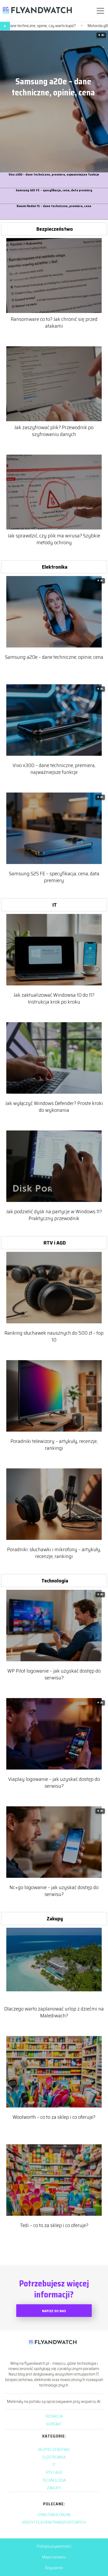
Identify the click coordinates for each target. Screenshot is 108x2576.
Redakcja (54, 2416)
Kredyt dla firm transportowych (54, 2522)
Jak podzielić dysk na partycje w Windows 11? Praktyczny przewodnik (54, 1215)
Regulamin (54, 2568)
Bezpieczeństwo (55, 229)
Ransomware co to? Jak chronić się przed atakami (54, 322)
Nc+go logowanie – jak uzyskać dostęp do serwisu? (54, 1891)
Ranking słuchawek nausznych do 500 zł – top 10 (54, 1336)
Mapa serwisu (54, 2557)
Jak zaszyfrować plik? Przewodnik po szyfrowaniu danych (54, 431)
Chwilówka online (54, 2515)
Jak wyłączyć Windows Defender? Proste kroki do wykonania (54, 1107)
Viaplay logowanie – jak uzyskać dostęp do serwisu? (54, 1782)
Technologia (55, 1581)
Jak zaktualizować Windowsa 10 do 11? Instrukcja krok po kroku (54, 998)
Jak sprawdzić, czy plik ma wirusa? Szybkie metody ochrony (54, 539)
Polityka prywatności (54, 2546)
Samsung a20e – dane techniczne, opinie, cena (53, 87)
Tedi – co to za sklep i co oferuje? (54, 2225)
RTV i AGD (55, 1243)
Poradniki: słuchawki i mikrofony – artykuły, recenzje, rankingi (54, 1553)
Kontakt (54, 2424)
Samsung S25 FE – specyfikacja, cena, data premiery (54, 190)
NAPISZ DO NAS (54, 2311)
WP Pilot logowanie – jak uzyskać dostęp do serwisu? (54, 1674)
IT (55, 905)
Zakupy (55, 1919)
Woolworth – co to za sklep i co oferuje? (54, 2117)
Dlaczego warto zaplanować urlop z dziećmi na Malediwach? (54, 2012)
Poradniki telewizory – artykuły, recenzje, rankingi (54, 1444)
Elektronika (55, 567)
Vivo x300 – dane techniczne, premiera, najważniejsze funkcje (54, 175)
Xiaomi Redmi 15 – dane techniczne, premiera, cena (54, 206)
